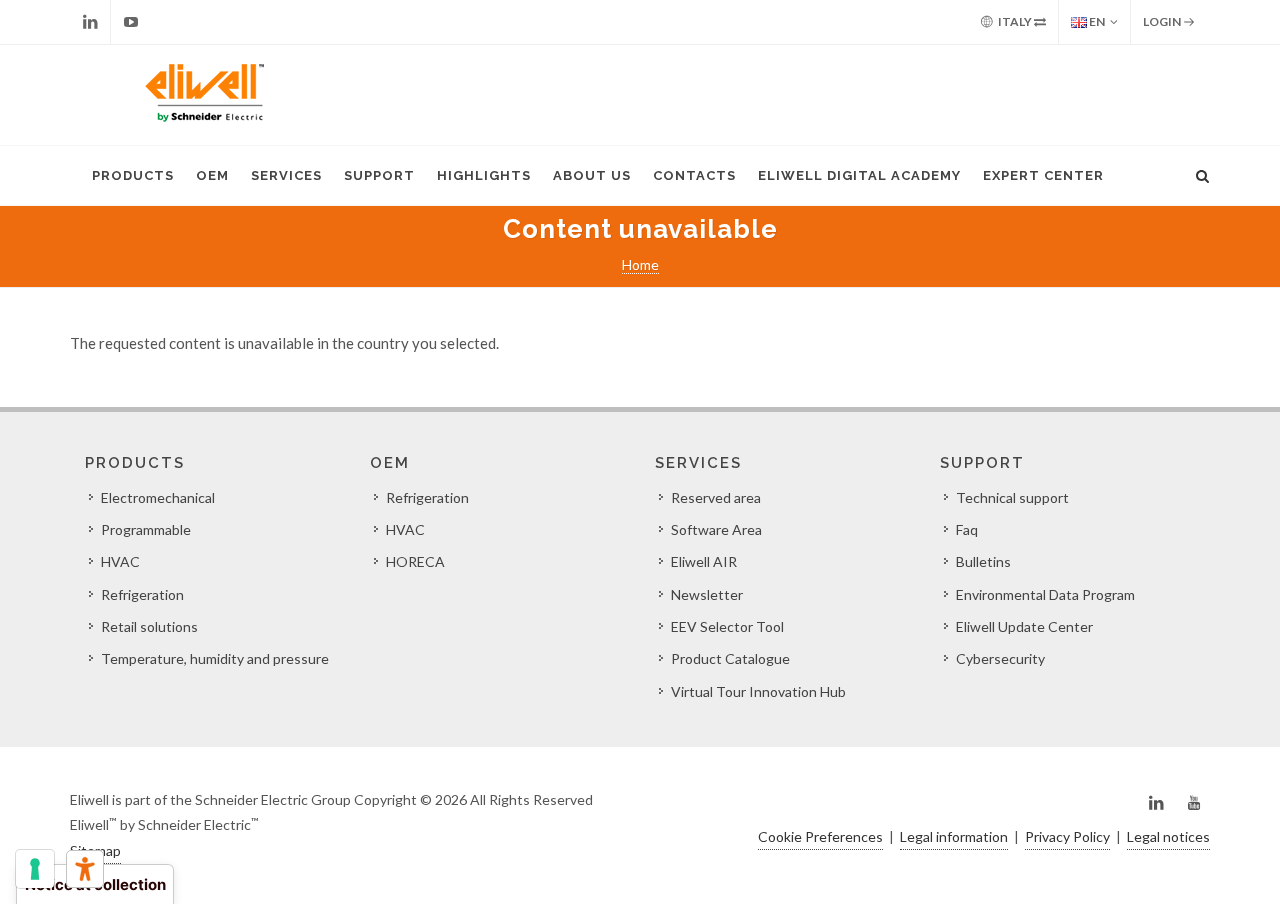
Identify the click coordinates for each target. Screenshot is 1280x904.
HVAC (120, 561)
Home (640, 264)
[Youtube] (131, 22)
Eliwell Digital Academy (859, 175)
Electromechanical (158, 497)
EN (1096, 21)
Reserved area (716, 497)
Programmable (146, 529)
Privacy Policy (1067, 836)
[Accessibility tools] (85, 869)
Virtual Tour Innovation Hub (758, 691)
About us (592, 175)
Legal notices (1168, 836)
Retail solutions (149, 626)
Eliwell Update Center (1024, 626)
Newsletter (707, 594)
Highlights (484, 175)
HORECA (415, 561)
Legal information (954, 836)
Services (286, 175)
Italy (1015, 21)
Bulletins (983, 561)
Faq (967, 529)
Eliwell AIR (704, 561)
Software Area (716, 529)
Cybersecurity (1000, 658)
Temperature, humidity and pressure (215, 658)
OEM (212, 175)
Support (379, 175)
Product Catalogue (730, 658)
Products (133, 175)
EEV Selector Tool (727, 626)
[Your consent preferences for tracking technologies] (35, 869)
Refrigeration (142, 594)
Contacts (694, 175)
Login (1163, 21)
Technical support (1012, 497)
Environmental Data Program (1045, 594)
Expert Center (1043, 175)
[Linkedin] (90, 22)
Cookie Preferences (820, 836)
